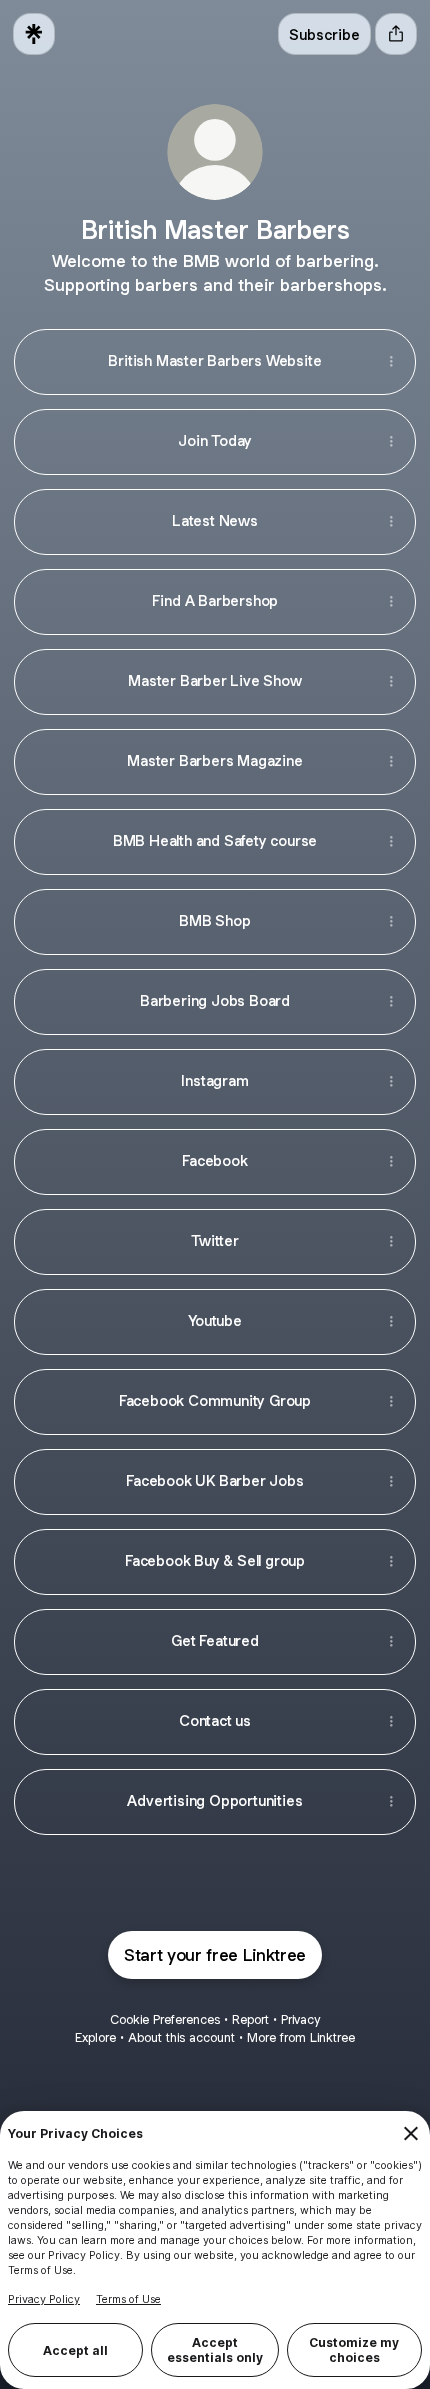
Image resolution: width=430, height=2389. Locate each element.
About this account (181, 2037)
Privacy (300, 2019)
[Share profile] (396, 34)
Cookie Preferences (165, 2019)
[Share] (391, 362)
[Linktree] (34, 34)
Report (250, 2019)
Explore (95, 2037)
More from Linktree (301, 2037)
